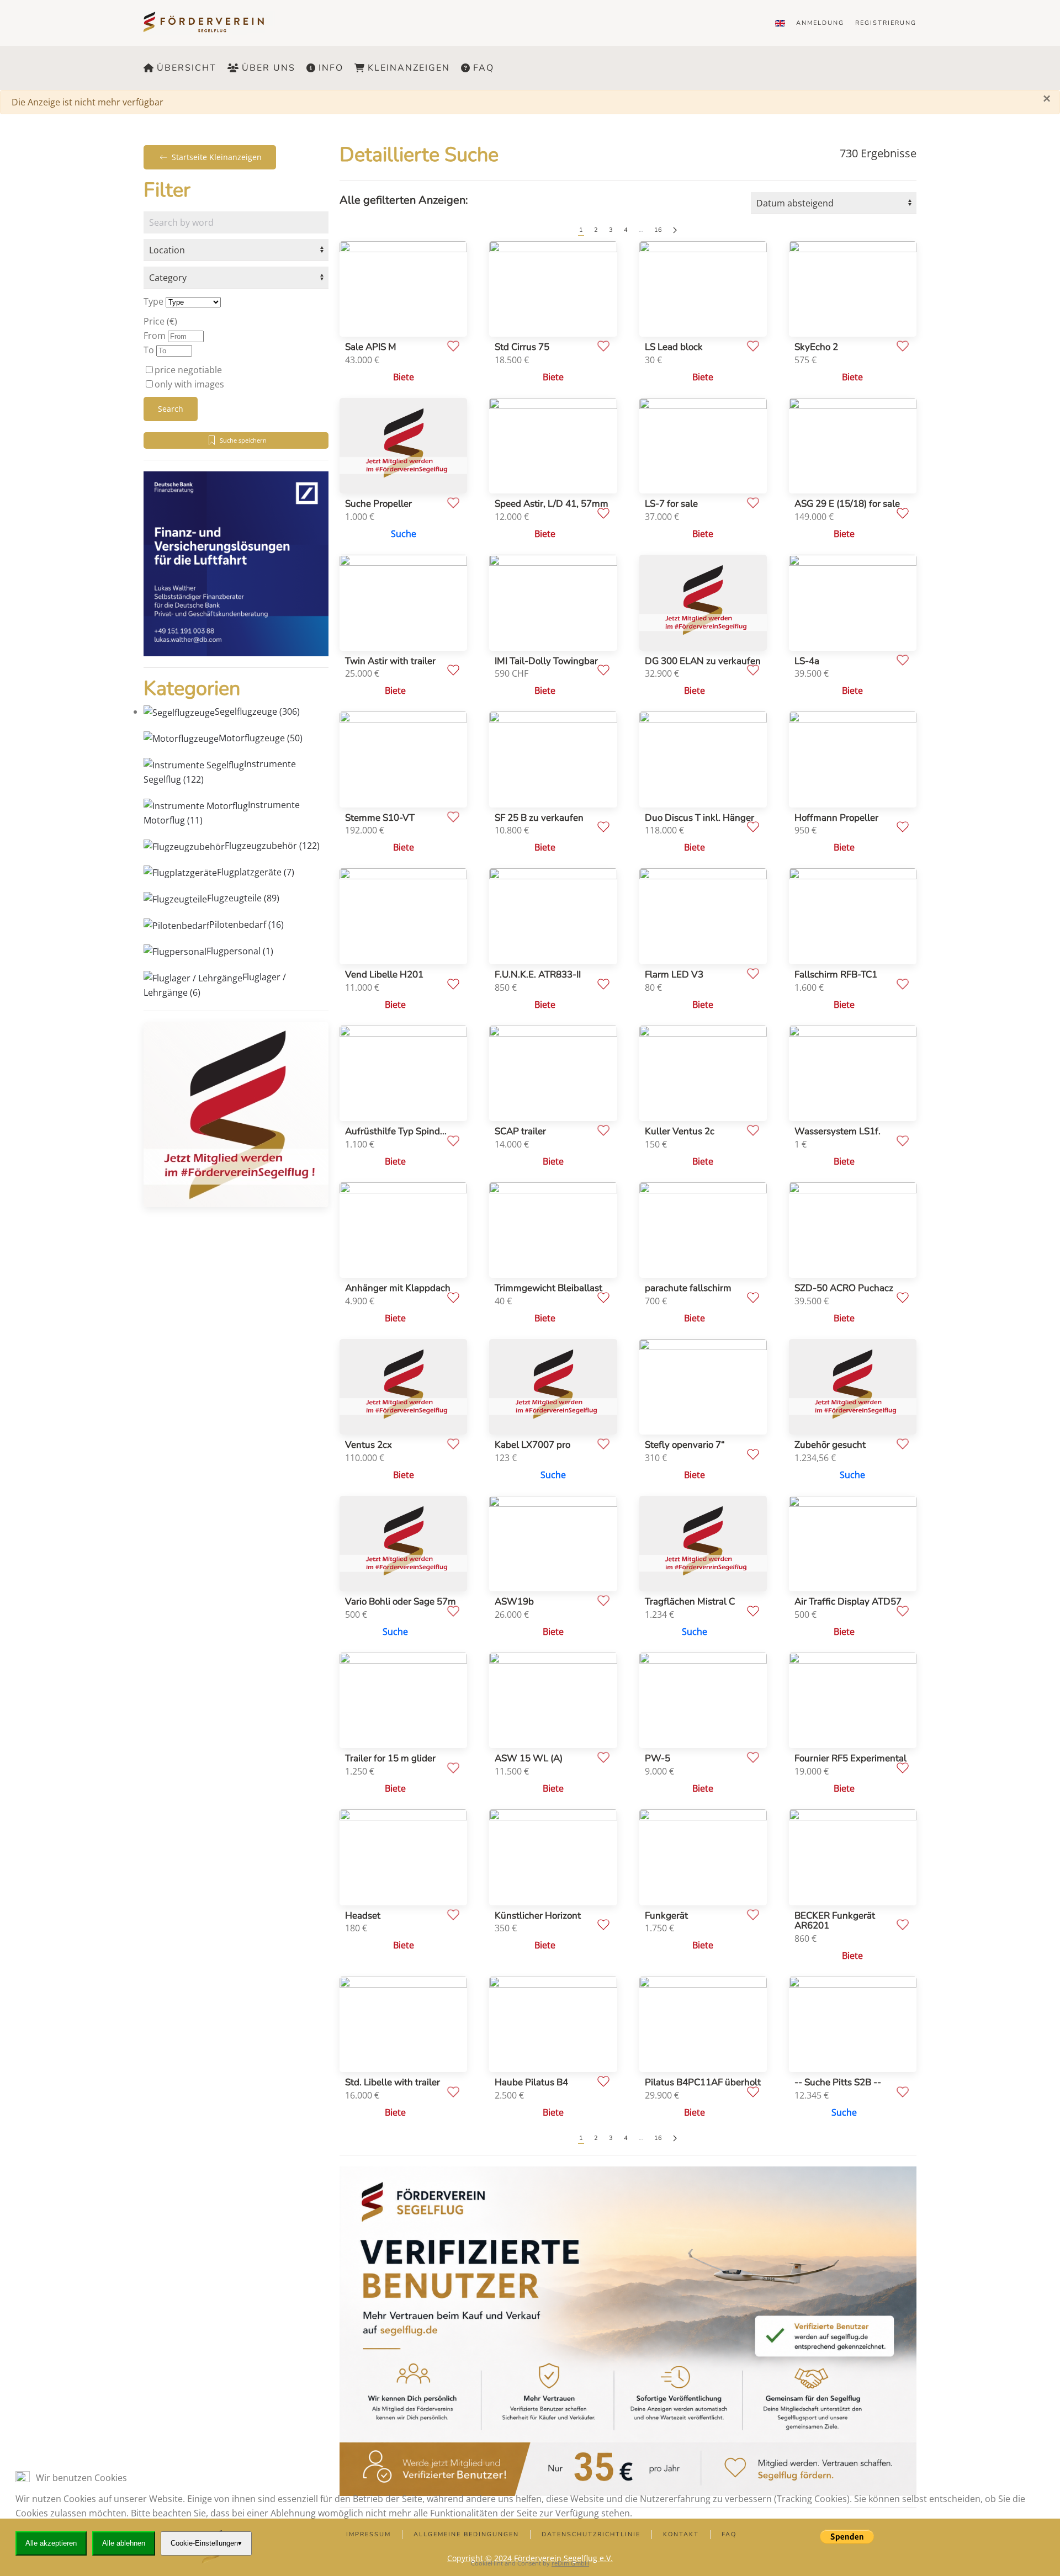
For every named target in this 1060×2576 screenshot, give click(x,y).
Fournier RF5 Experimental (850, 1758)
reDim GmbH (570, 2563)
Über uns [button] (269, 68)
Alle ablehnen (124, 2543)
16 (658, 230)
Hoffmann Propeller (836, 818)
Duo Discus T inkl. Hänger (699, 818)
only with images (189, 384)
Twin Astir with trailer (390, 661)
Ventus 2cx (369, 1445)
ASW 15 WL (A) (529, 1758)
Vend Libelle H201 (384, 974)
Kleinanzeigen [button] (409, 68)
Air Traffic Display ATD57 (848, 1602)
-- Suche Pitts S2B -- (838, 2082)
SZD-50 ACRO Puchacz (844, 1288)
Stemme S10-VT (380, 818)
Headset (363, 1916)
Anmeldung (820, 23)
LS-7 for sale (671, 504)
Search (171, 409)
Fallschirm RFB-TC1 (836, 974)
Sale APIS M (371, 347)
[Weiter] (675, 230)
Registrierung (886, 23)
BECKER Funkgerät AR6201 (835, 1921)
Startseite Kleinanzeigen (217, 157)
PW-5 (658, 1758)
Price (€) (160, 321)
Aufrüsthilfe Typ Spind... (396, 1131)
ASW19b (514, 1602)
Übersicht (187, 68)
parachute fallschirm (688, 1288)
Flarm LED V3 (674, 974)
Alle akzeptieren (51, 2543)
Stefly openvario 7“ (685, 1445)
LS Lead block (674, 347)
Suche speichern (243, 440)
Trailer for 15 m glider (390, 1758)
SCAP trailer (520, 1131)
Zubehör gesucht (830, 1445)
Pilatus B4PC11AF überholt (703, 2082)
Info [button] (331, 68)
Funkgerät (666, 1916)
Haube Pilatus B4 (531, 2082)
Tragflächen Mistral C (690, 1602)
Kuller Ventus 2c (680, 1131)
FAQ (484, 68)
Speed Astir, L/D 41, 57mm (552, 504)
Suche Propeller (378, 504)
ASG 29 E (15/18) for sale (847, 504)
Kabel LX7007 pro (532, 1445)
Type (153, 301)
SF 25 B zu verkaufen (539, 818)
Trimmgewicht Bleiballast (548, 1288)
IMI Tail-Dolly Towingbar (546, 661)
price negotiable (188, 370)
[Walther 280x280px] (236, 563)
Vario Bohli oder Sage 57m (401, 1602)
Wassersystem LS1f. (838, 1131)
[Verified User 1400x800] (628, 2330)
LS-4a (807, 661)
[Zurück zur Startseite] (211, 23)
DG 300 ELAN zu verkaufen (703, 661)
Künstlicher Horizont (538, 1916)
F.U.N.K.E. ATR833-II (538, 974)
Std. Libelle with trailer (393, 2082)
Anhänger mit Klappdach (398, 1288)
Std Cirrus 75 (522, 347)
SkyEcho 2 (816, 347)
